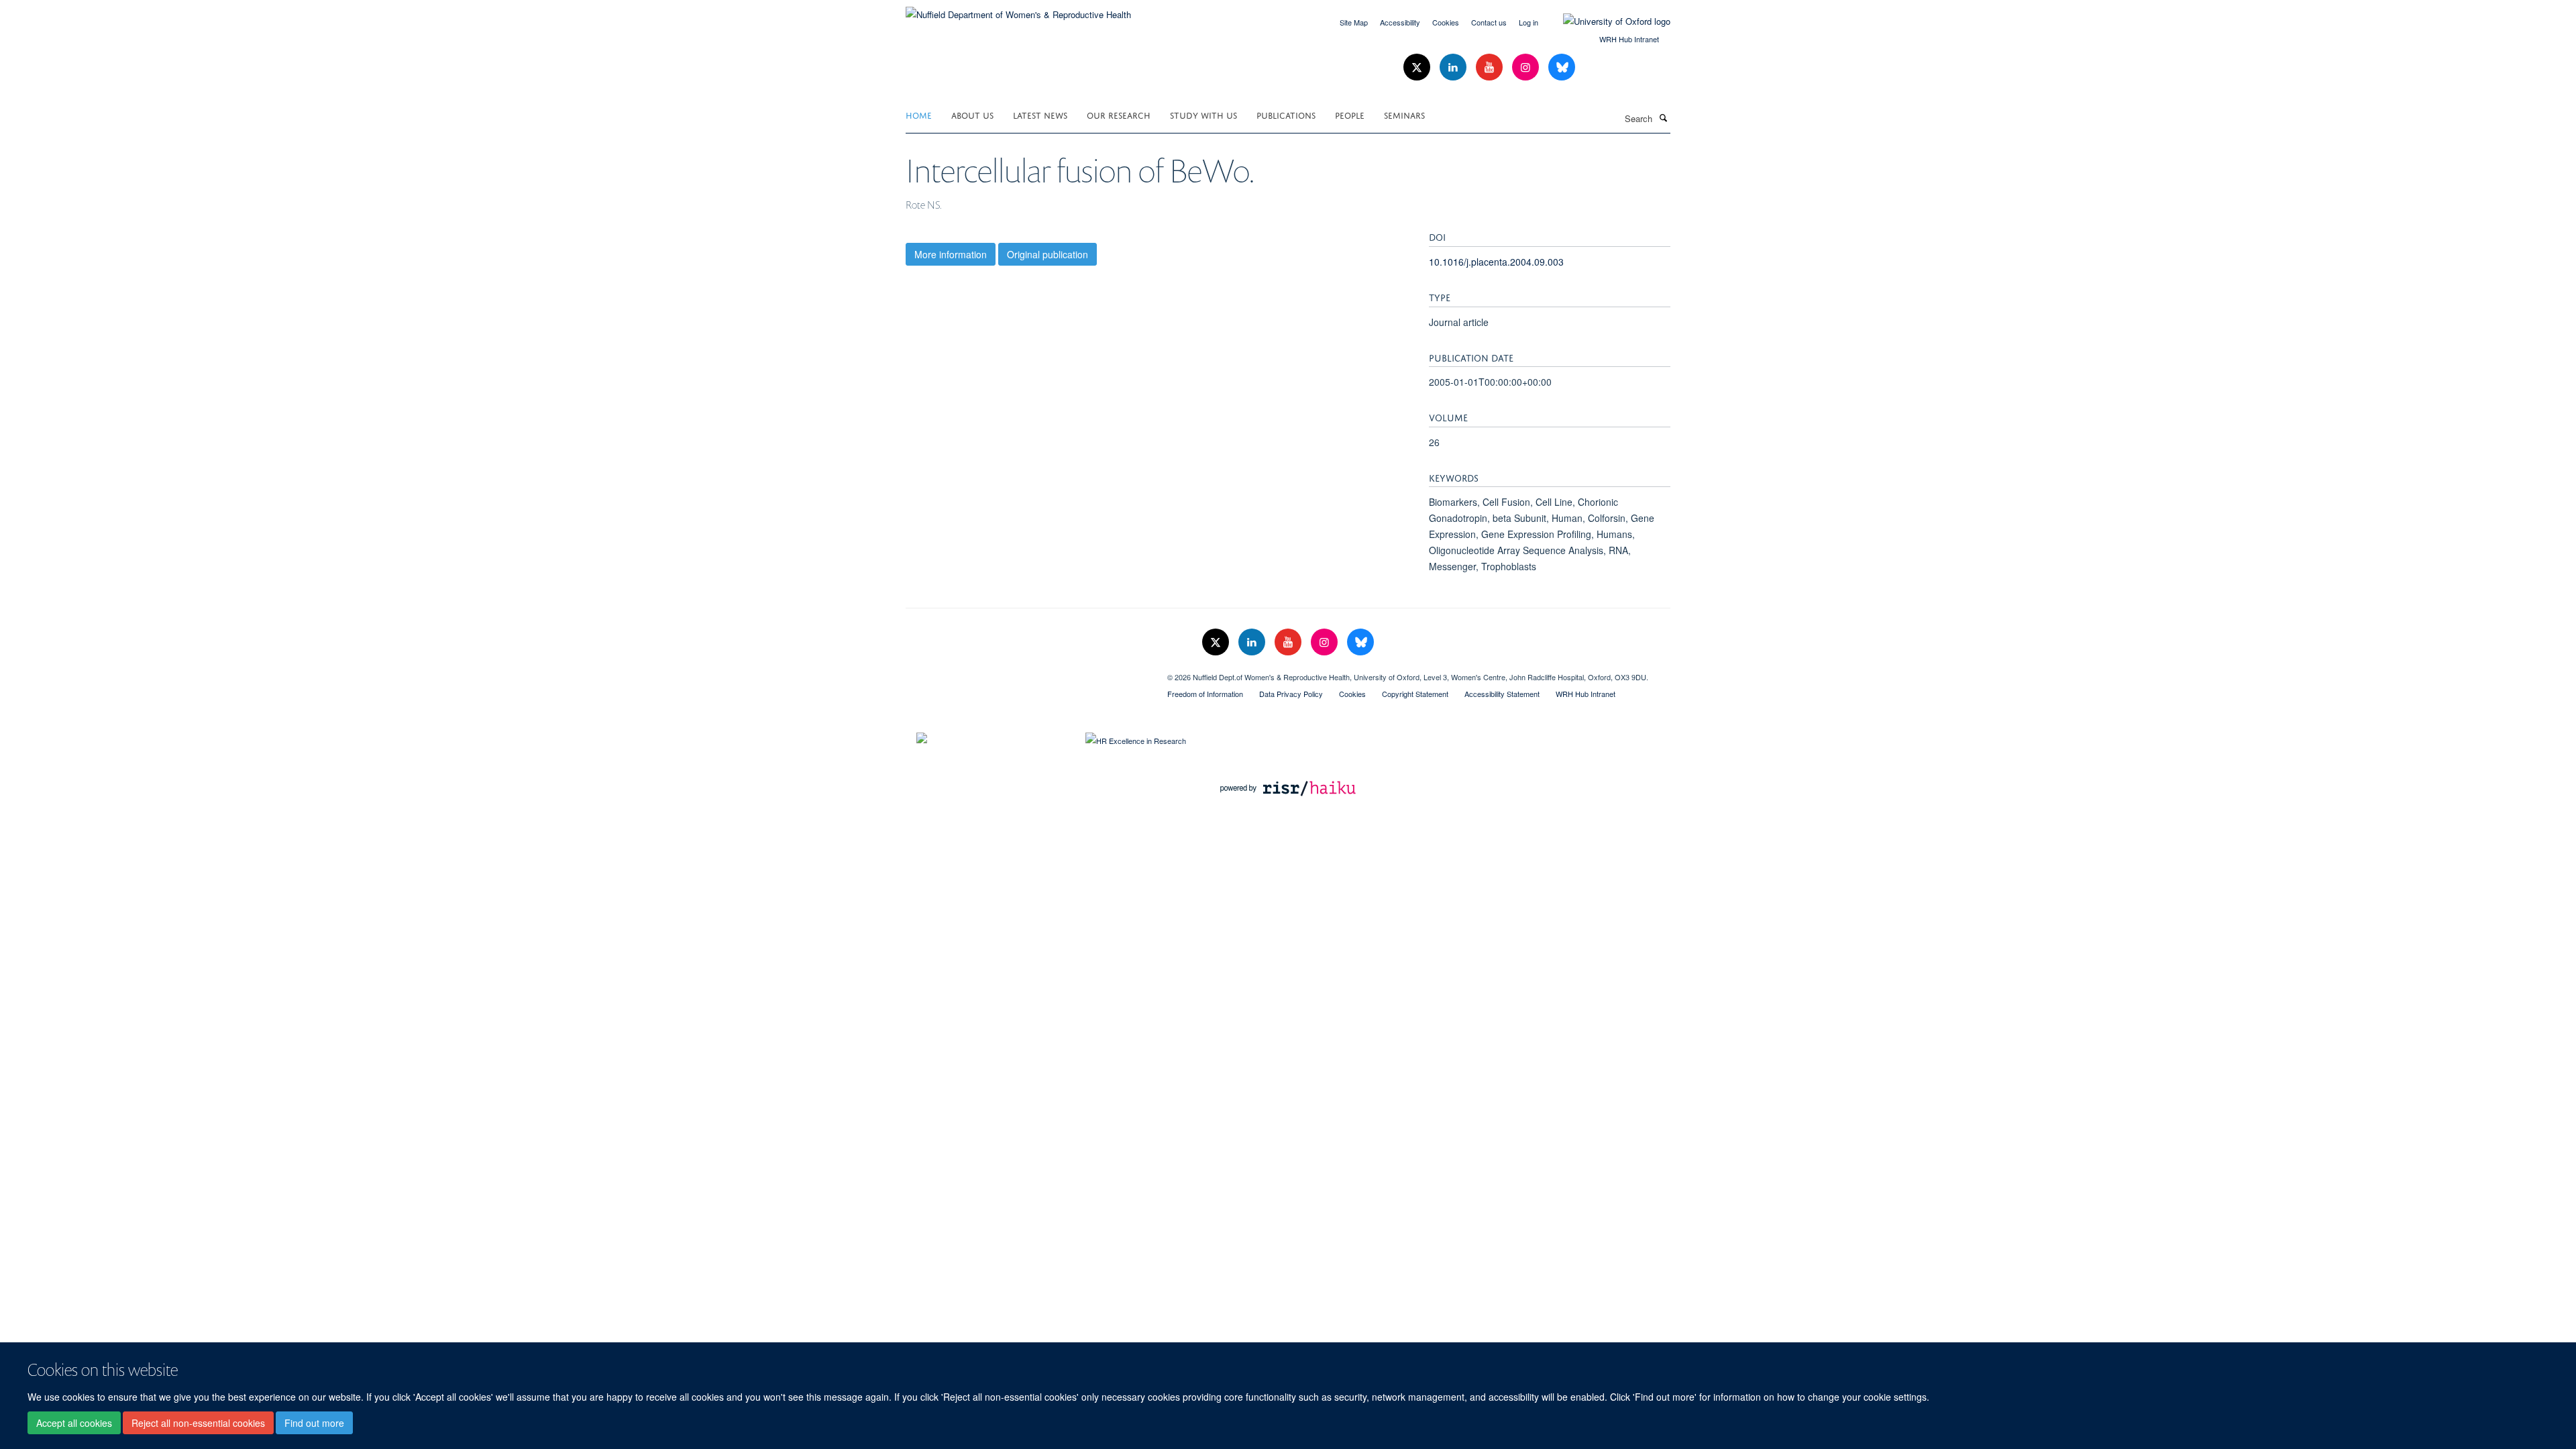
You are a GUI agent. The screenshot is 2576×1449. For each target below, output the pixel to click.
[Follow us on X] (1418, 67)
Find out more (314, 1423)
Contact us (1489, 22)
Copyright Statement (1415, 694)
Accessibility (1400, 22)
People (1350, 114)
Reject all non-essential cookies (198, 1423)
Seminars (1404, 114)
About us (972, 114)
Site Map (1354, 22)
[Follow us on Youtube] (1491, 67)
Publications (1286, 114)
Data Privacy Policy (1291, 694)
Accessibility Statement (1502, 694)
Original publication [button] (1048, 254)
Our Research (1119, 114)
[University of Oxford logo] (1607, 21)
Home (919, 114)
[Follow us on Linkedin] (1454, 67)
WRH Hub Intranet (1629, 39)
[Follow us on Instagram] (1527, 67)
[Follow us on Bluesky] (1562, 67)
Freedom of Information (1205, 694)
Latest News (1040, 114)
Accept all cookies (74, 1423)
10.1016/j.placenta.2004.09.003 (1496, 262)
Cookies (1446, 22)
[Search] (1663, 117)
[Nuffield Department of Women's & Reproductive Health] (1018, 10)
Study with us (1203, 114)
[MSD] (1026, 672)
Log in (1528, 22)
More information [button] (951, 254)
